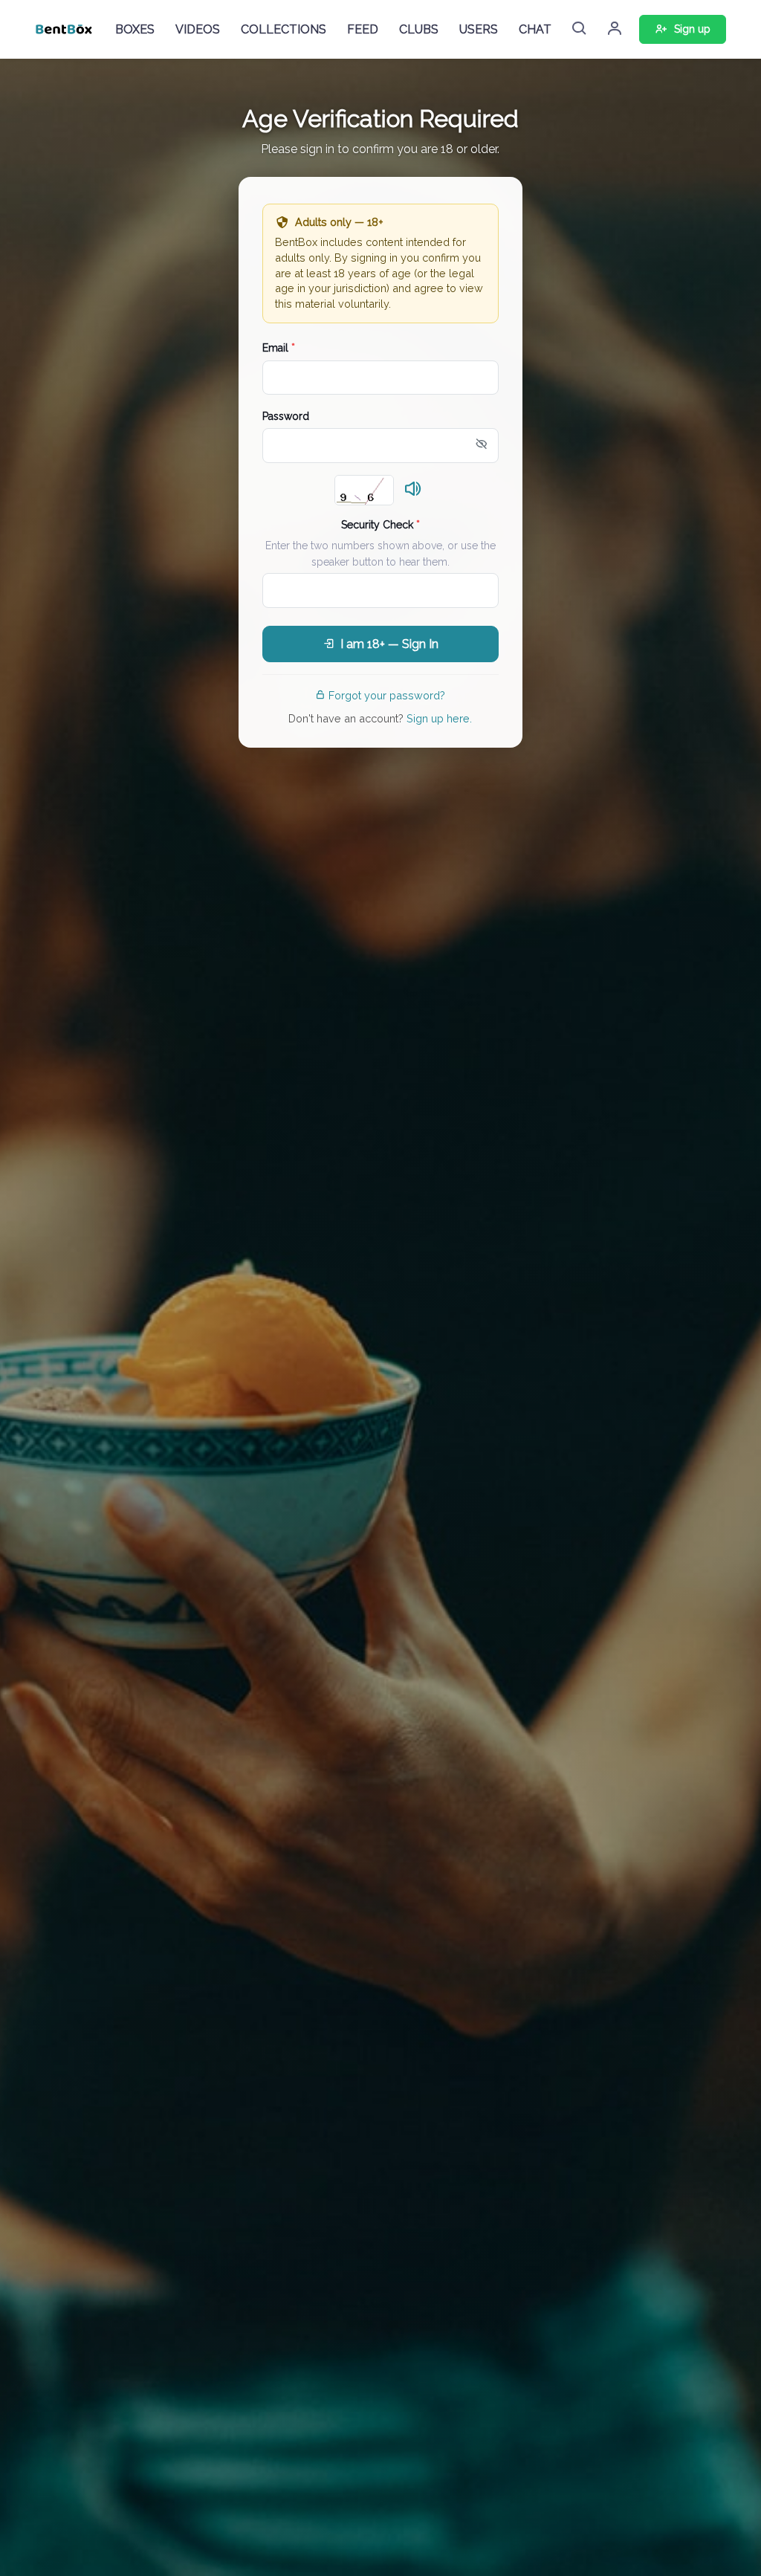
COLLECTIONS (284, 29)
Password (286, 416)
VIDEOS (198, 29)
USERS (479, 29)
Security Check (380, 525)
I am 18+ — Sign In (389, 644)
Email (279, 348)
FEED (363, 29)
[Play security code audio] (413, 490)
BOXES (135, 29)
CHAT (535, 29)
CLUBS (419, 29)
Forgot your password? (387, 695)
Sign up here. (439, 718)
